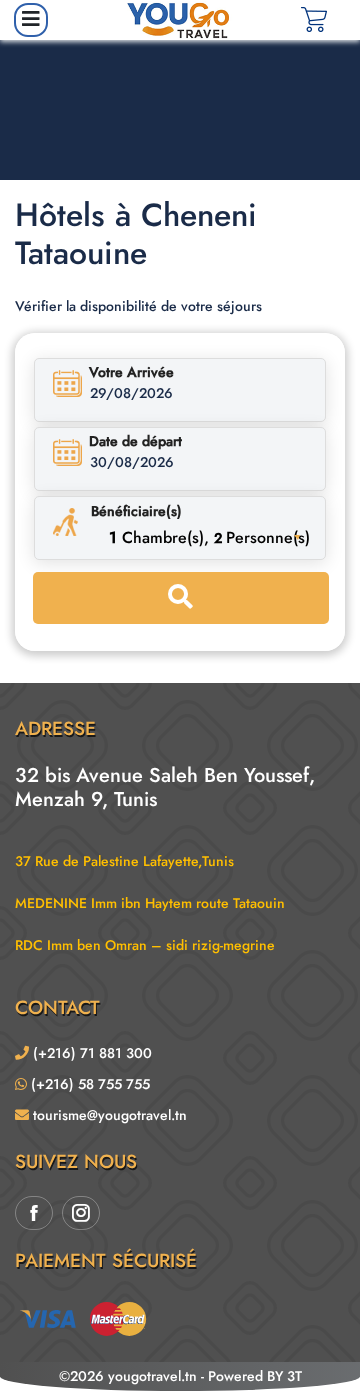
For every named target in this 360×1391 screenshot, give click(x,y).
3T (294, 1376)
